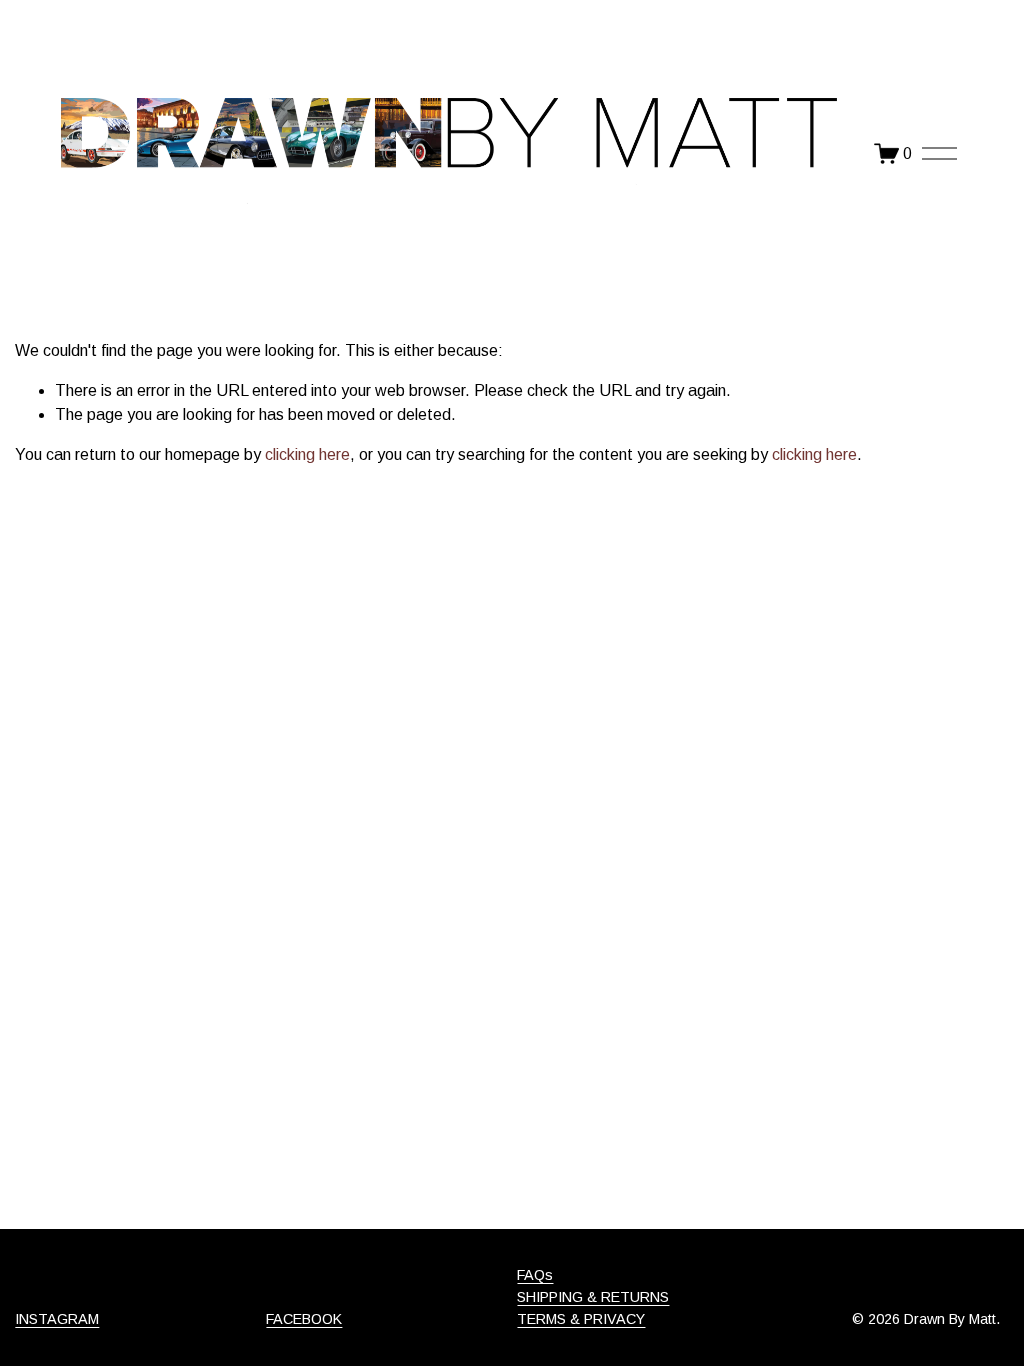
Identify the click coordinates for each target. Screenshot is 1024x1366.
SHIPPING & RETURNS (593, 1297)
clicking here (307, 454)
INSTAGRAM (57, 1319)
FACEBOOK (304, 1319)
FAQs (535, 1275)
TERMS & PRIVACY (581, 1319)
